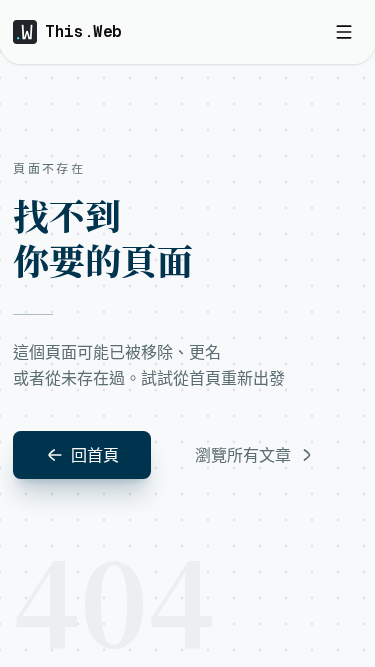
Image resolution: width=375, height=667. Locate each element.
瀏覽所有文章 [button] (243, 455)
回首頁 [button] (95, 455)
